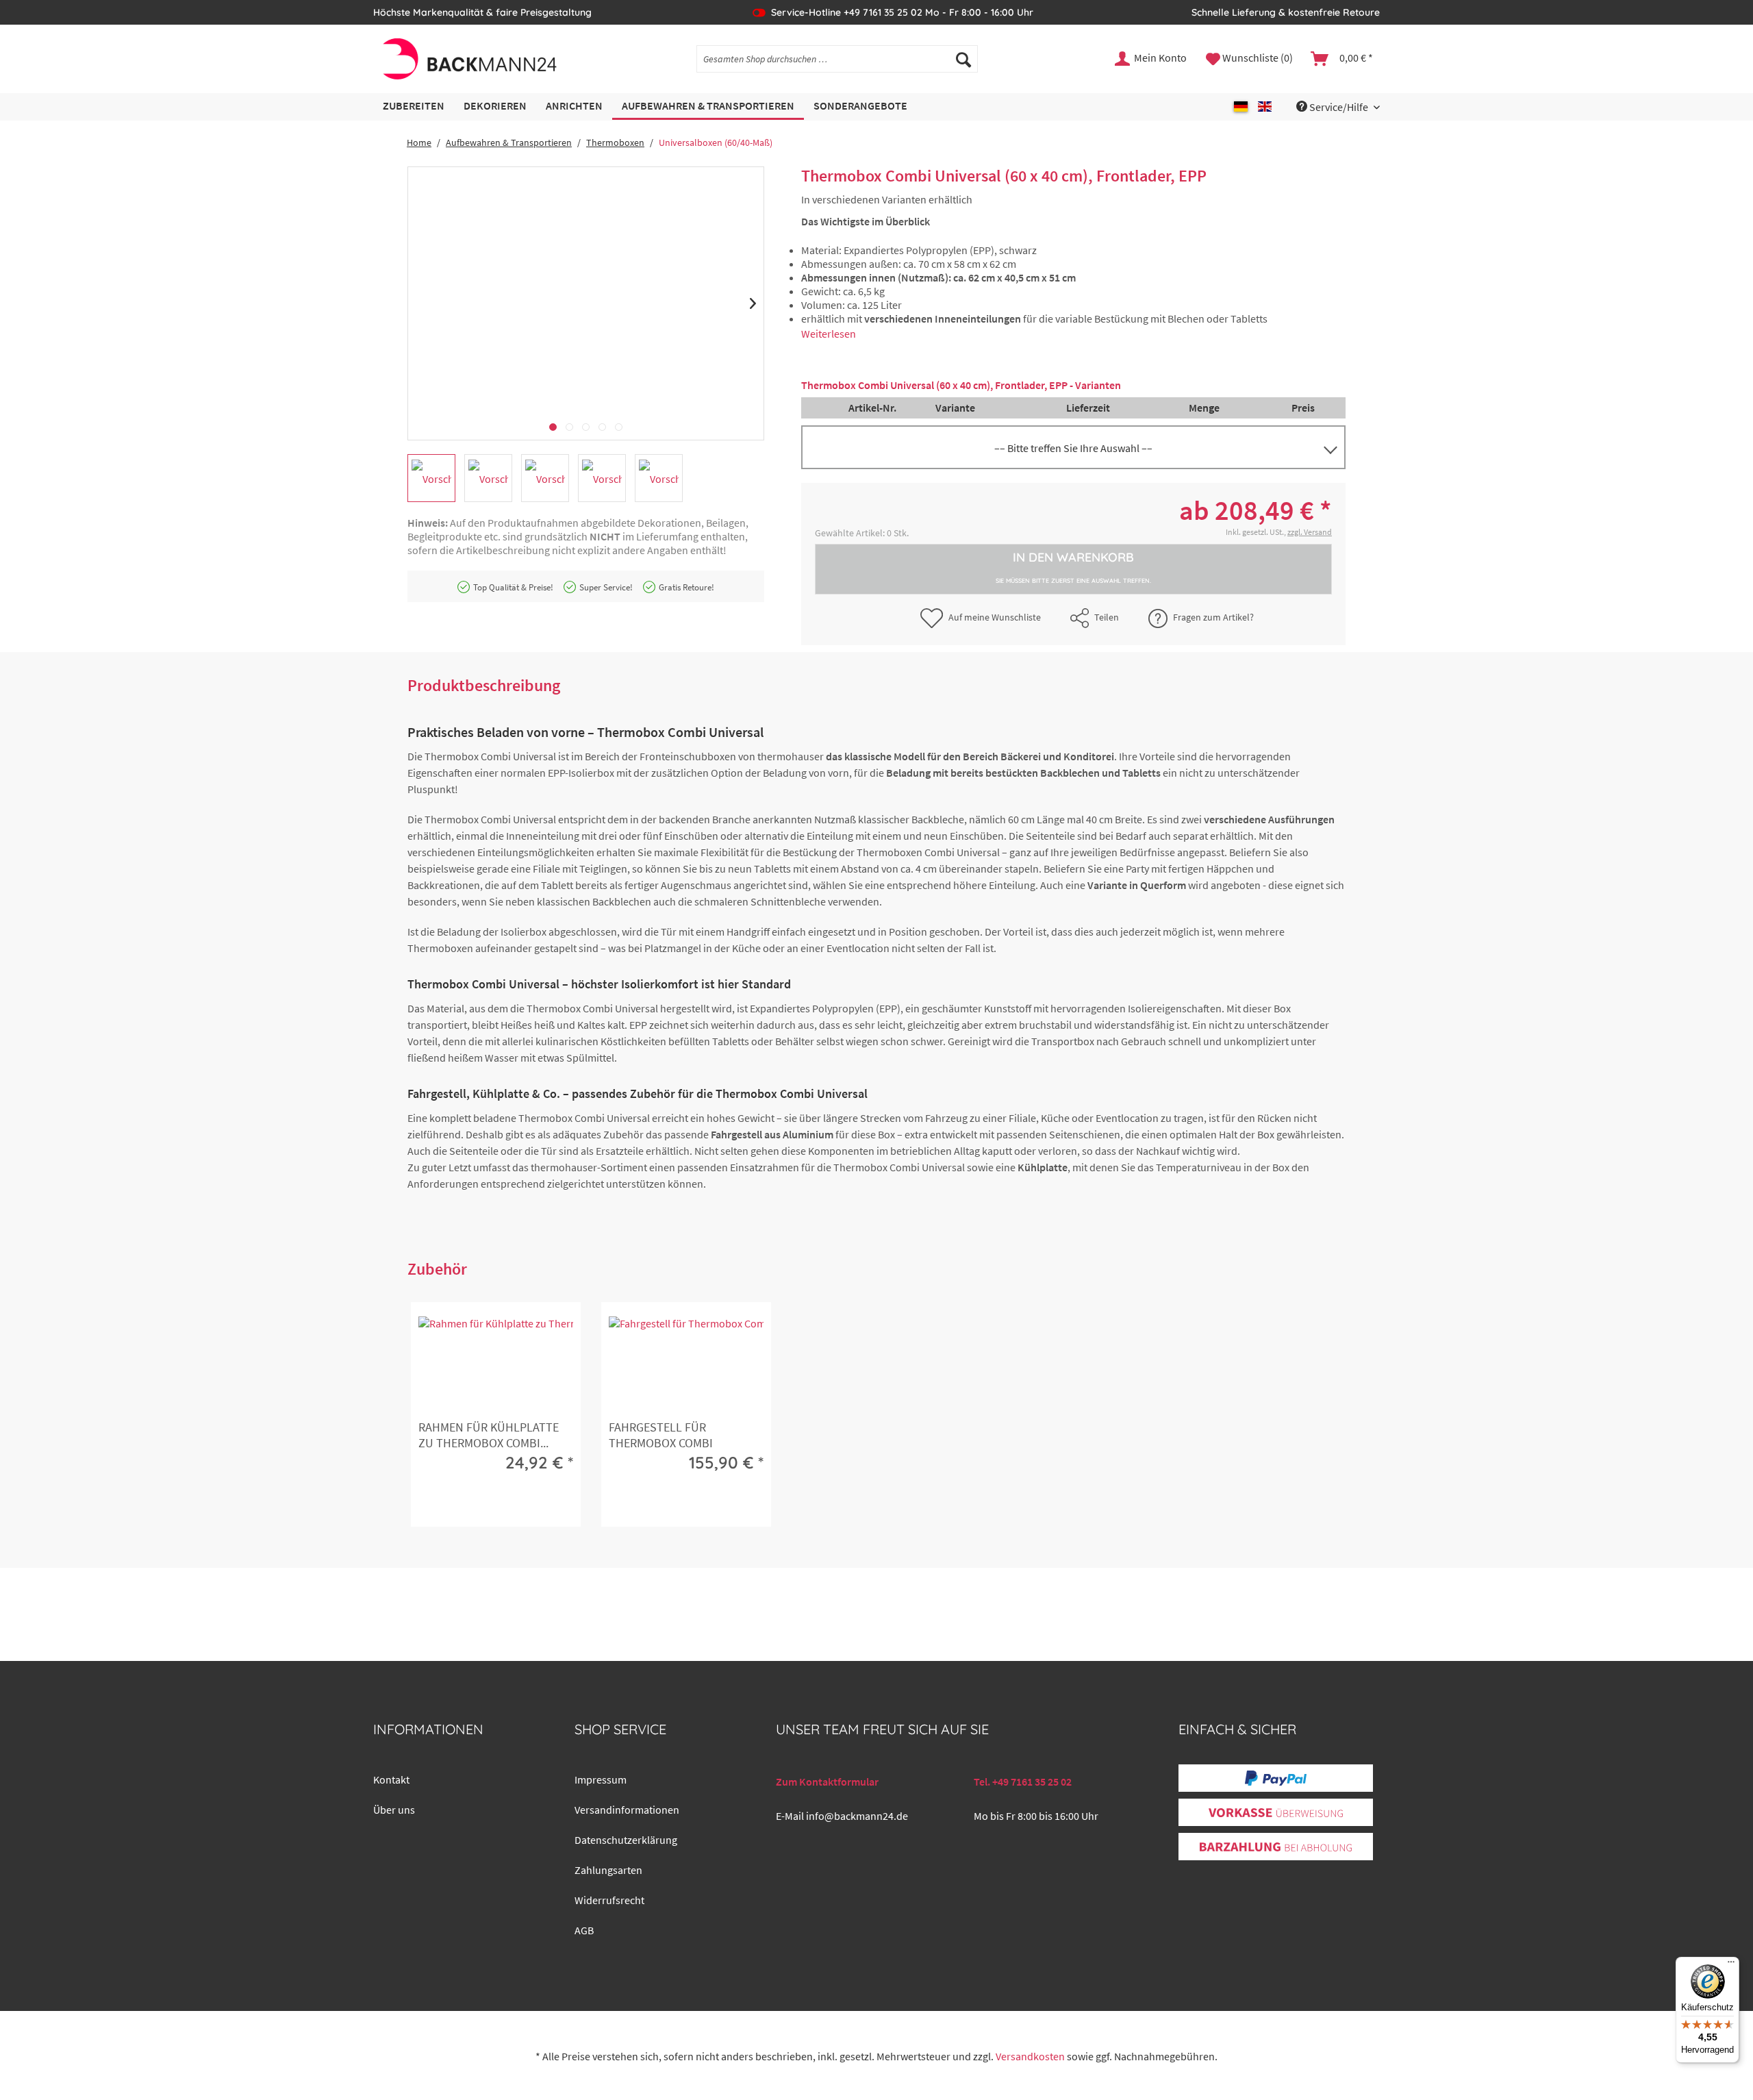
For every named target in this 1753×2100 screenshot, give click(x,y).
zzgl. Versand (1310, 532)
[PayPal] (1276, 1778)
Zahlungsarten (608, 1870)
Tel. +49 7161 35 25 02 (1023, 1782)
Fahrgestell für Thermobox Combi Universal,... (661, 1436)
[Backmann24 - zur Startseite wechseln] (469, 59)
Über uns (394, 1810)
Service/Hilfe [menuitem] (1339, 107)
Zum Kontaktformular (827, 1782)
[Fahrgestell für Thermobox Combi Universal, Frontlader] (686, 1364)
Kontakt (391, 1779)
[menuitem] (837, 59)
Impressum (601, 1779)
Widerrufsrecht (609, 1900)
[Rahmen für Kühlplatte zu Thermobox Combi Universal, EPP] (496, 1364)
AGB (584, 1930)
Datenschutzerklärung (626, 1840)
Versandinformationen (627, 1810)
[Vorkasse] (1276, 1813)
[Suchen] (963, 59)
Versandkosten (1030, 2056)
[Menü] (1731, 1965)
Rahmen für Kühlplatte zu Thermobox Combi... (489, 1435)
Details (493, 1505)
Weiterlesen (829, 334)
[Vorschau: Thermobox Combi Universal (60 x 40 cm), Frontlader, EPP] (431, 478)
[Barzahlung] (1276, 1847)
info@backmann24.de (857, 1816)
